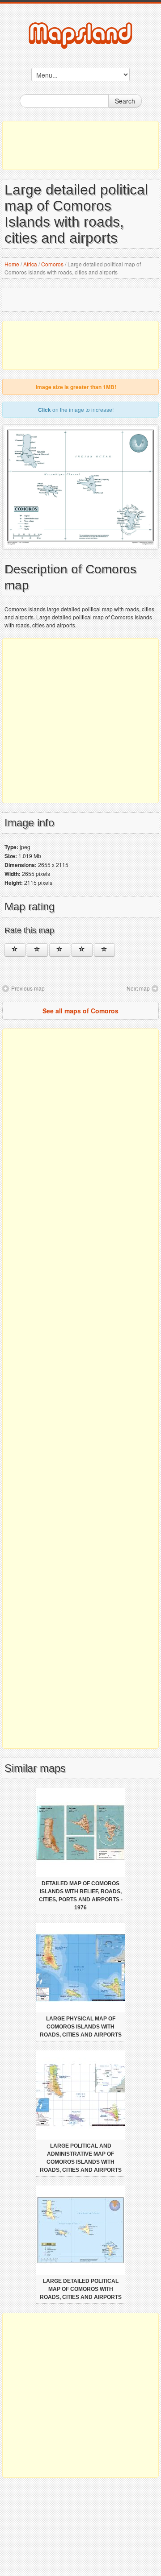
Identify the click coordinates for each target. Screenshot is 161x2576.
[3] (60, 950)
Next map (138, 988)
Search (125, 101)
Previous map (28, 988)
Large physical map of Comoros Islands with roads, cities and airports (81, 2027)
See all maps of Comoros (80, 1011)
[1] (15, 950)
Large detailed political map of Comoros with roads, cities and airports (81, 2289)
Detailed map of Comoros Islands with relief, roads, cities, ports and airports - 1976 (81, 1896)
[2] (37, 950)
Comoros (52, 264)
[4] (82, 950)
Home (12, 264)
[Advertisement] (80, 145)
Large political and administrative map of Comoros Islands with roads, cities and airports (81, 2158)
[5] (104, 950)
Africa (30, 264)
